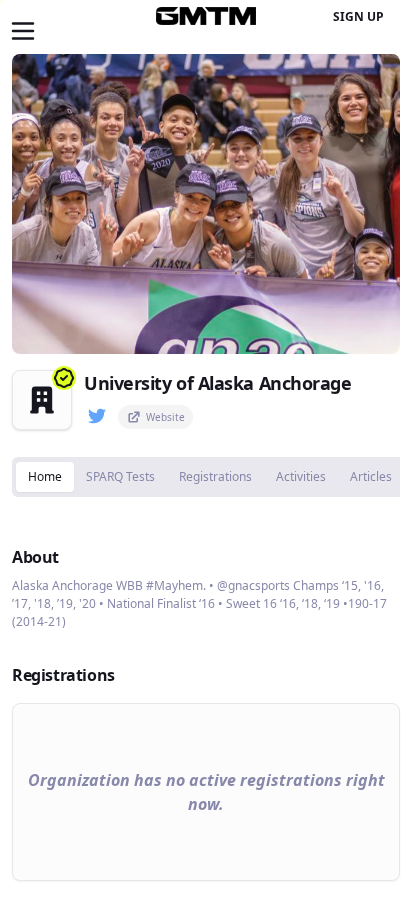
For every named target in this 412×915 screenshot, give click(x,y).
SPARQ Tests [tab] (120, 476)
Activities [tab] (301, 476)
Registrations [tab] (215, 476)
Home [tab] (45, 476)
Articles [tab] (371, 476)
